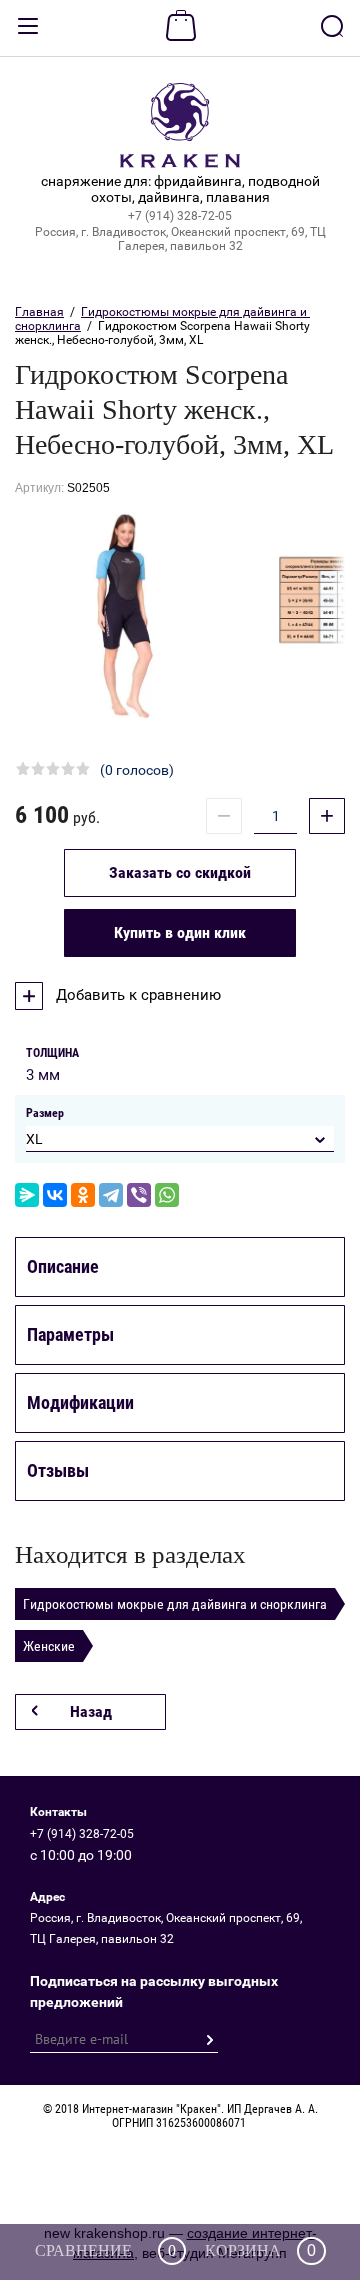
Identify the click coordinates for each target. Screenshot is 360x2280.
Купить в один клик (180, 932)
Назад (91, 1711)
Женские (49, 1646)
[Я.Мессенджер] (27, 1195)
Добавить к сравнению (136, 995)
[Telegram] (111, 1195)
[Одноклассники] (83, 1195)
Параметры (70, 1334)
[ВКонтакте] (55, 1195)
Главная (39, 312)
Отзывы (58, 1470)
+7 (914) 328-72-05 (180, 216)
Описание (63, 1266)
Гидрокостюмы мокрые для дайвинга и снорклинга (175, 1604)
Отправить (209, 2040)
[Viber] (139, 1195)
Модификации (80, 1402)
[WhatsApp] (167, 1195)
